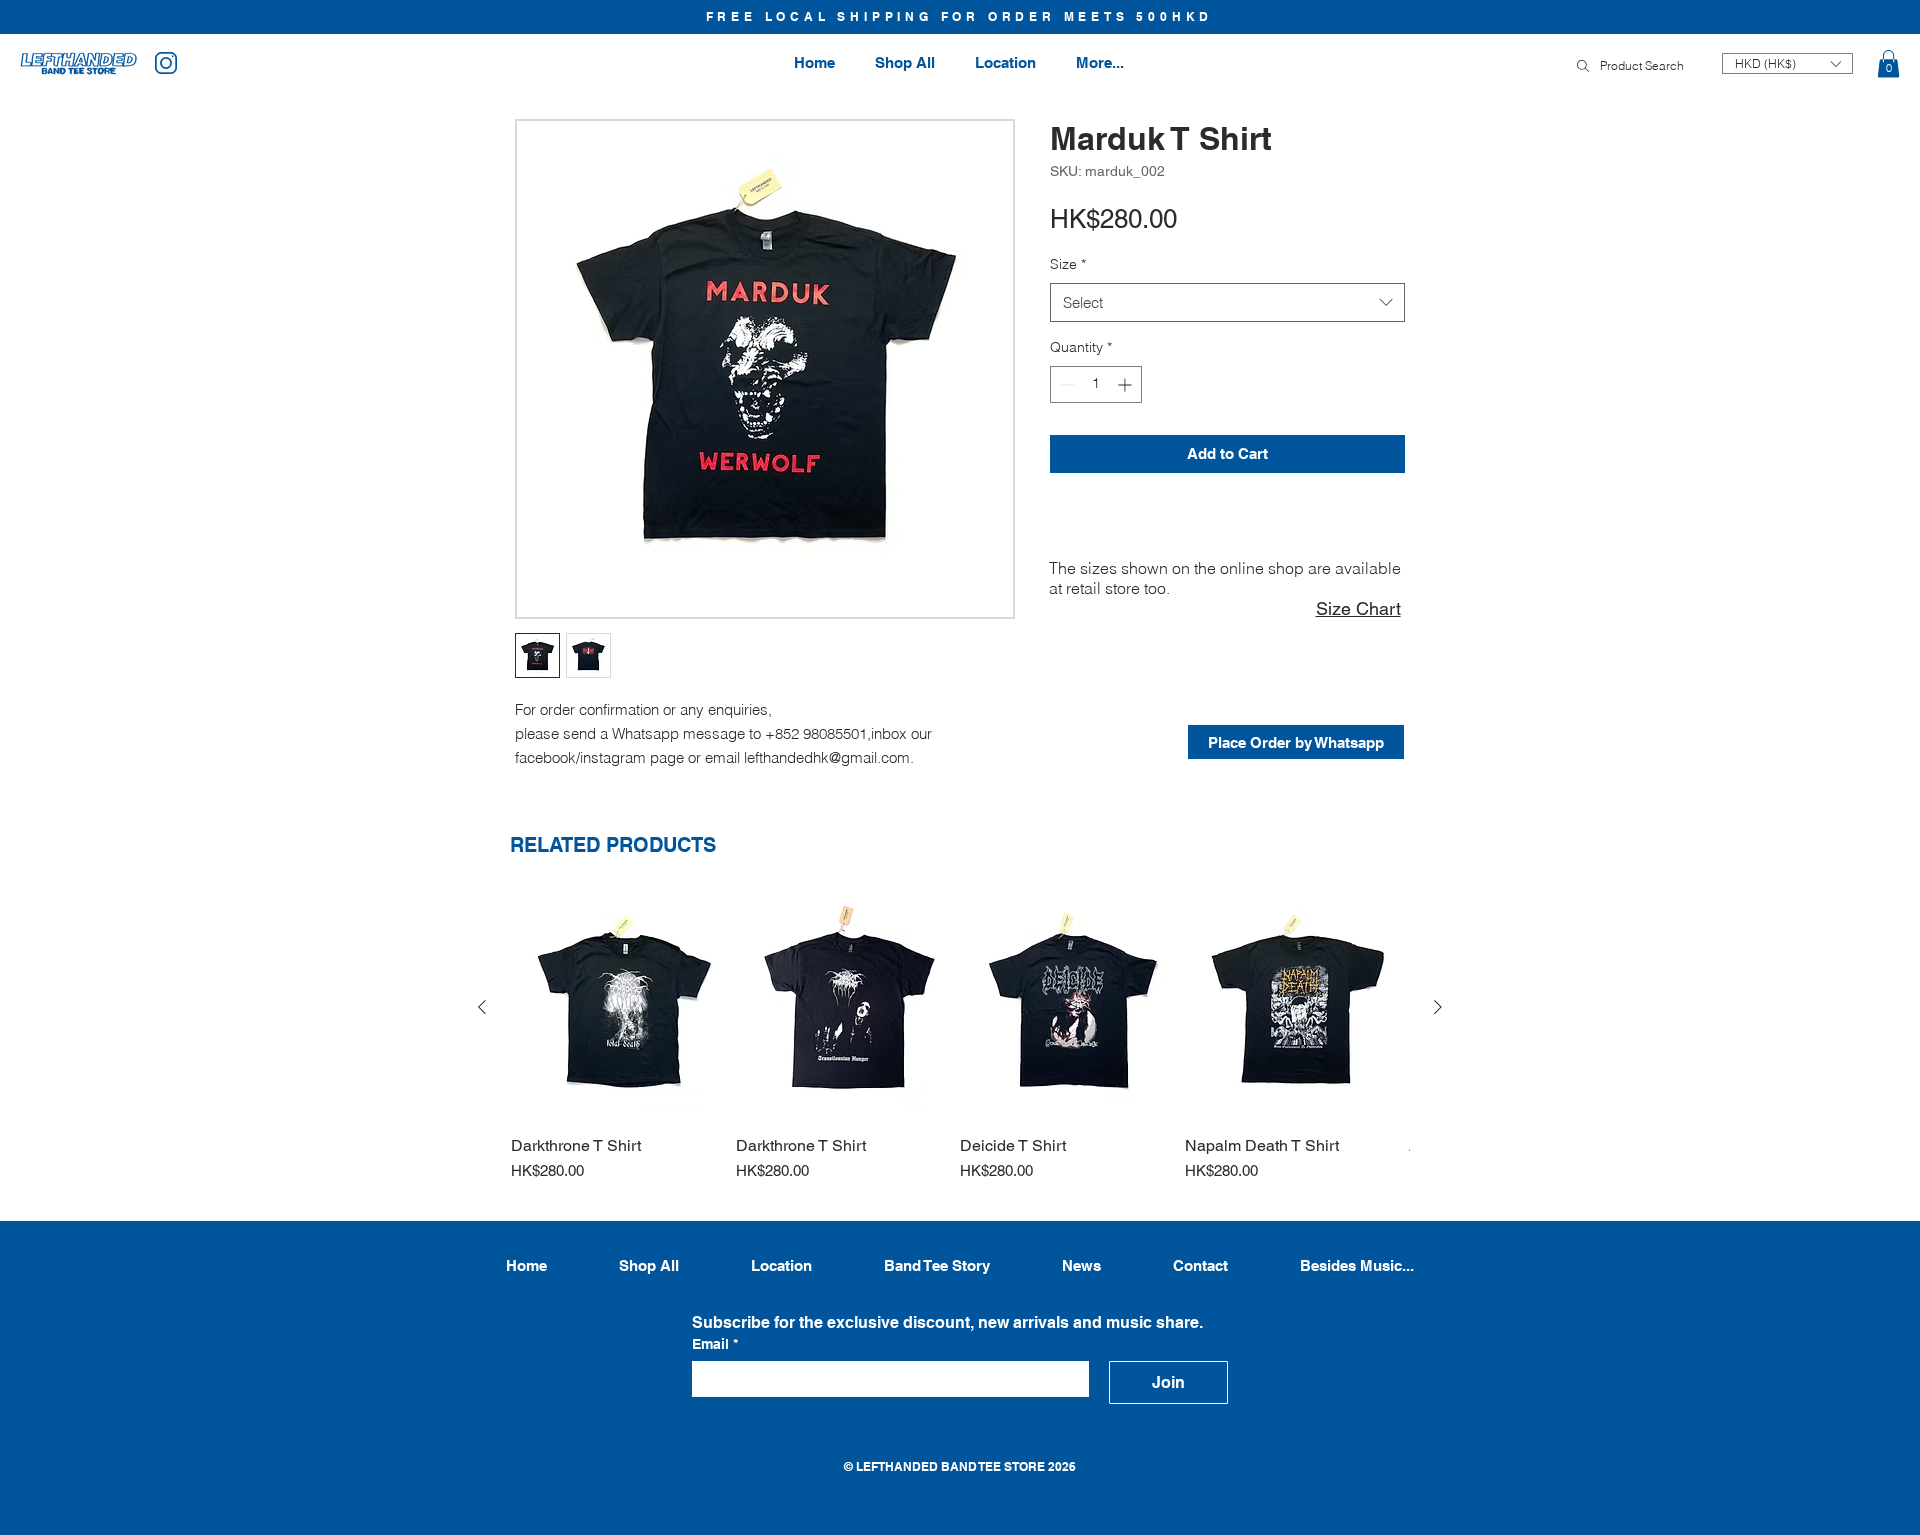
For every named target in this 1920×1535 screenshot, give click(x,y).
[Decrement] (1065, 384)
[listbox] (1787, 63)
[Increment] (1126, 384)
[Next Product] (1438, 1007)
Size (1068, 264)
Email (715, 1344)
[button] (1888, 63)
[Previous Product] (482, 1007)
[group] (960, 1048)
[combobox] (1227, 302)
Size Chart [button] (1358, 608)
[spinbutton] (1096, 384)
